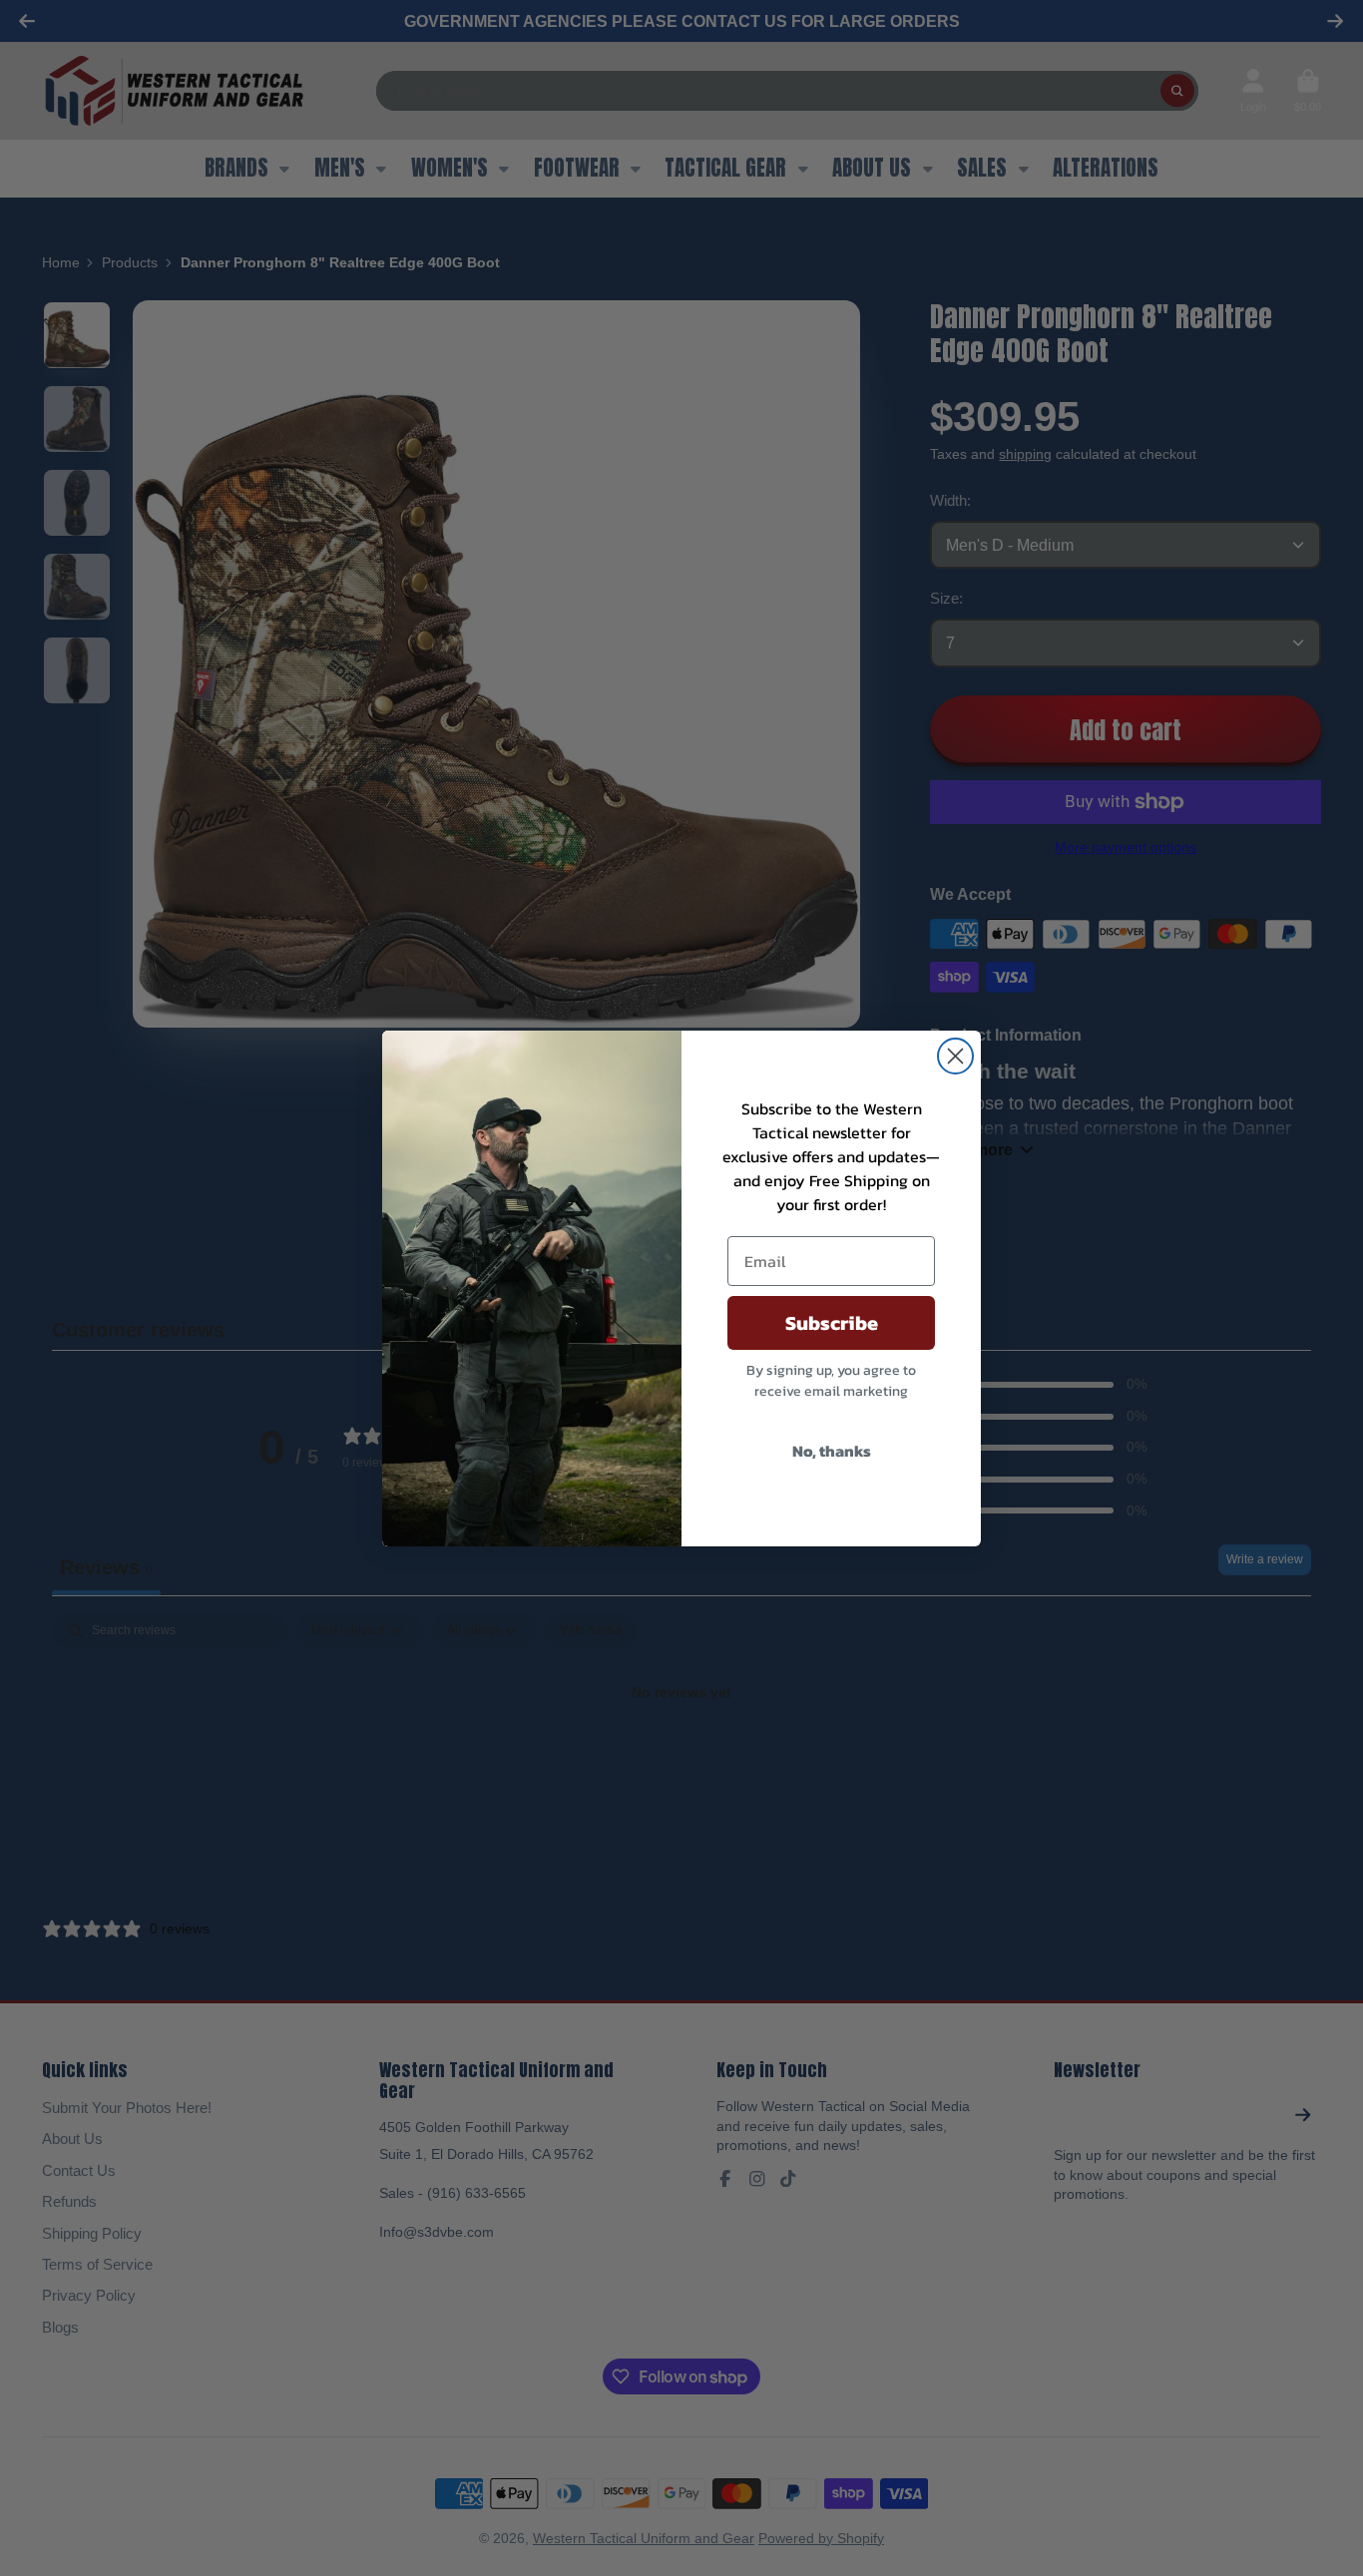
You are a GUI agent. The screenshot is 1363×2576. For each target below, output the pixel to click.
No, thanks (832, 1451)
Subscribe (832, 1323)
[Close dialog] (955, 1056)
